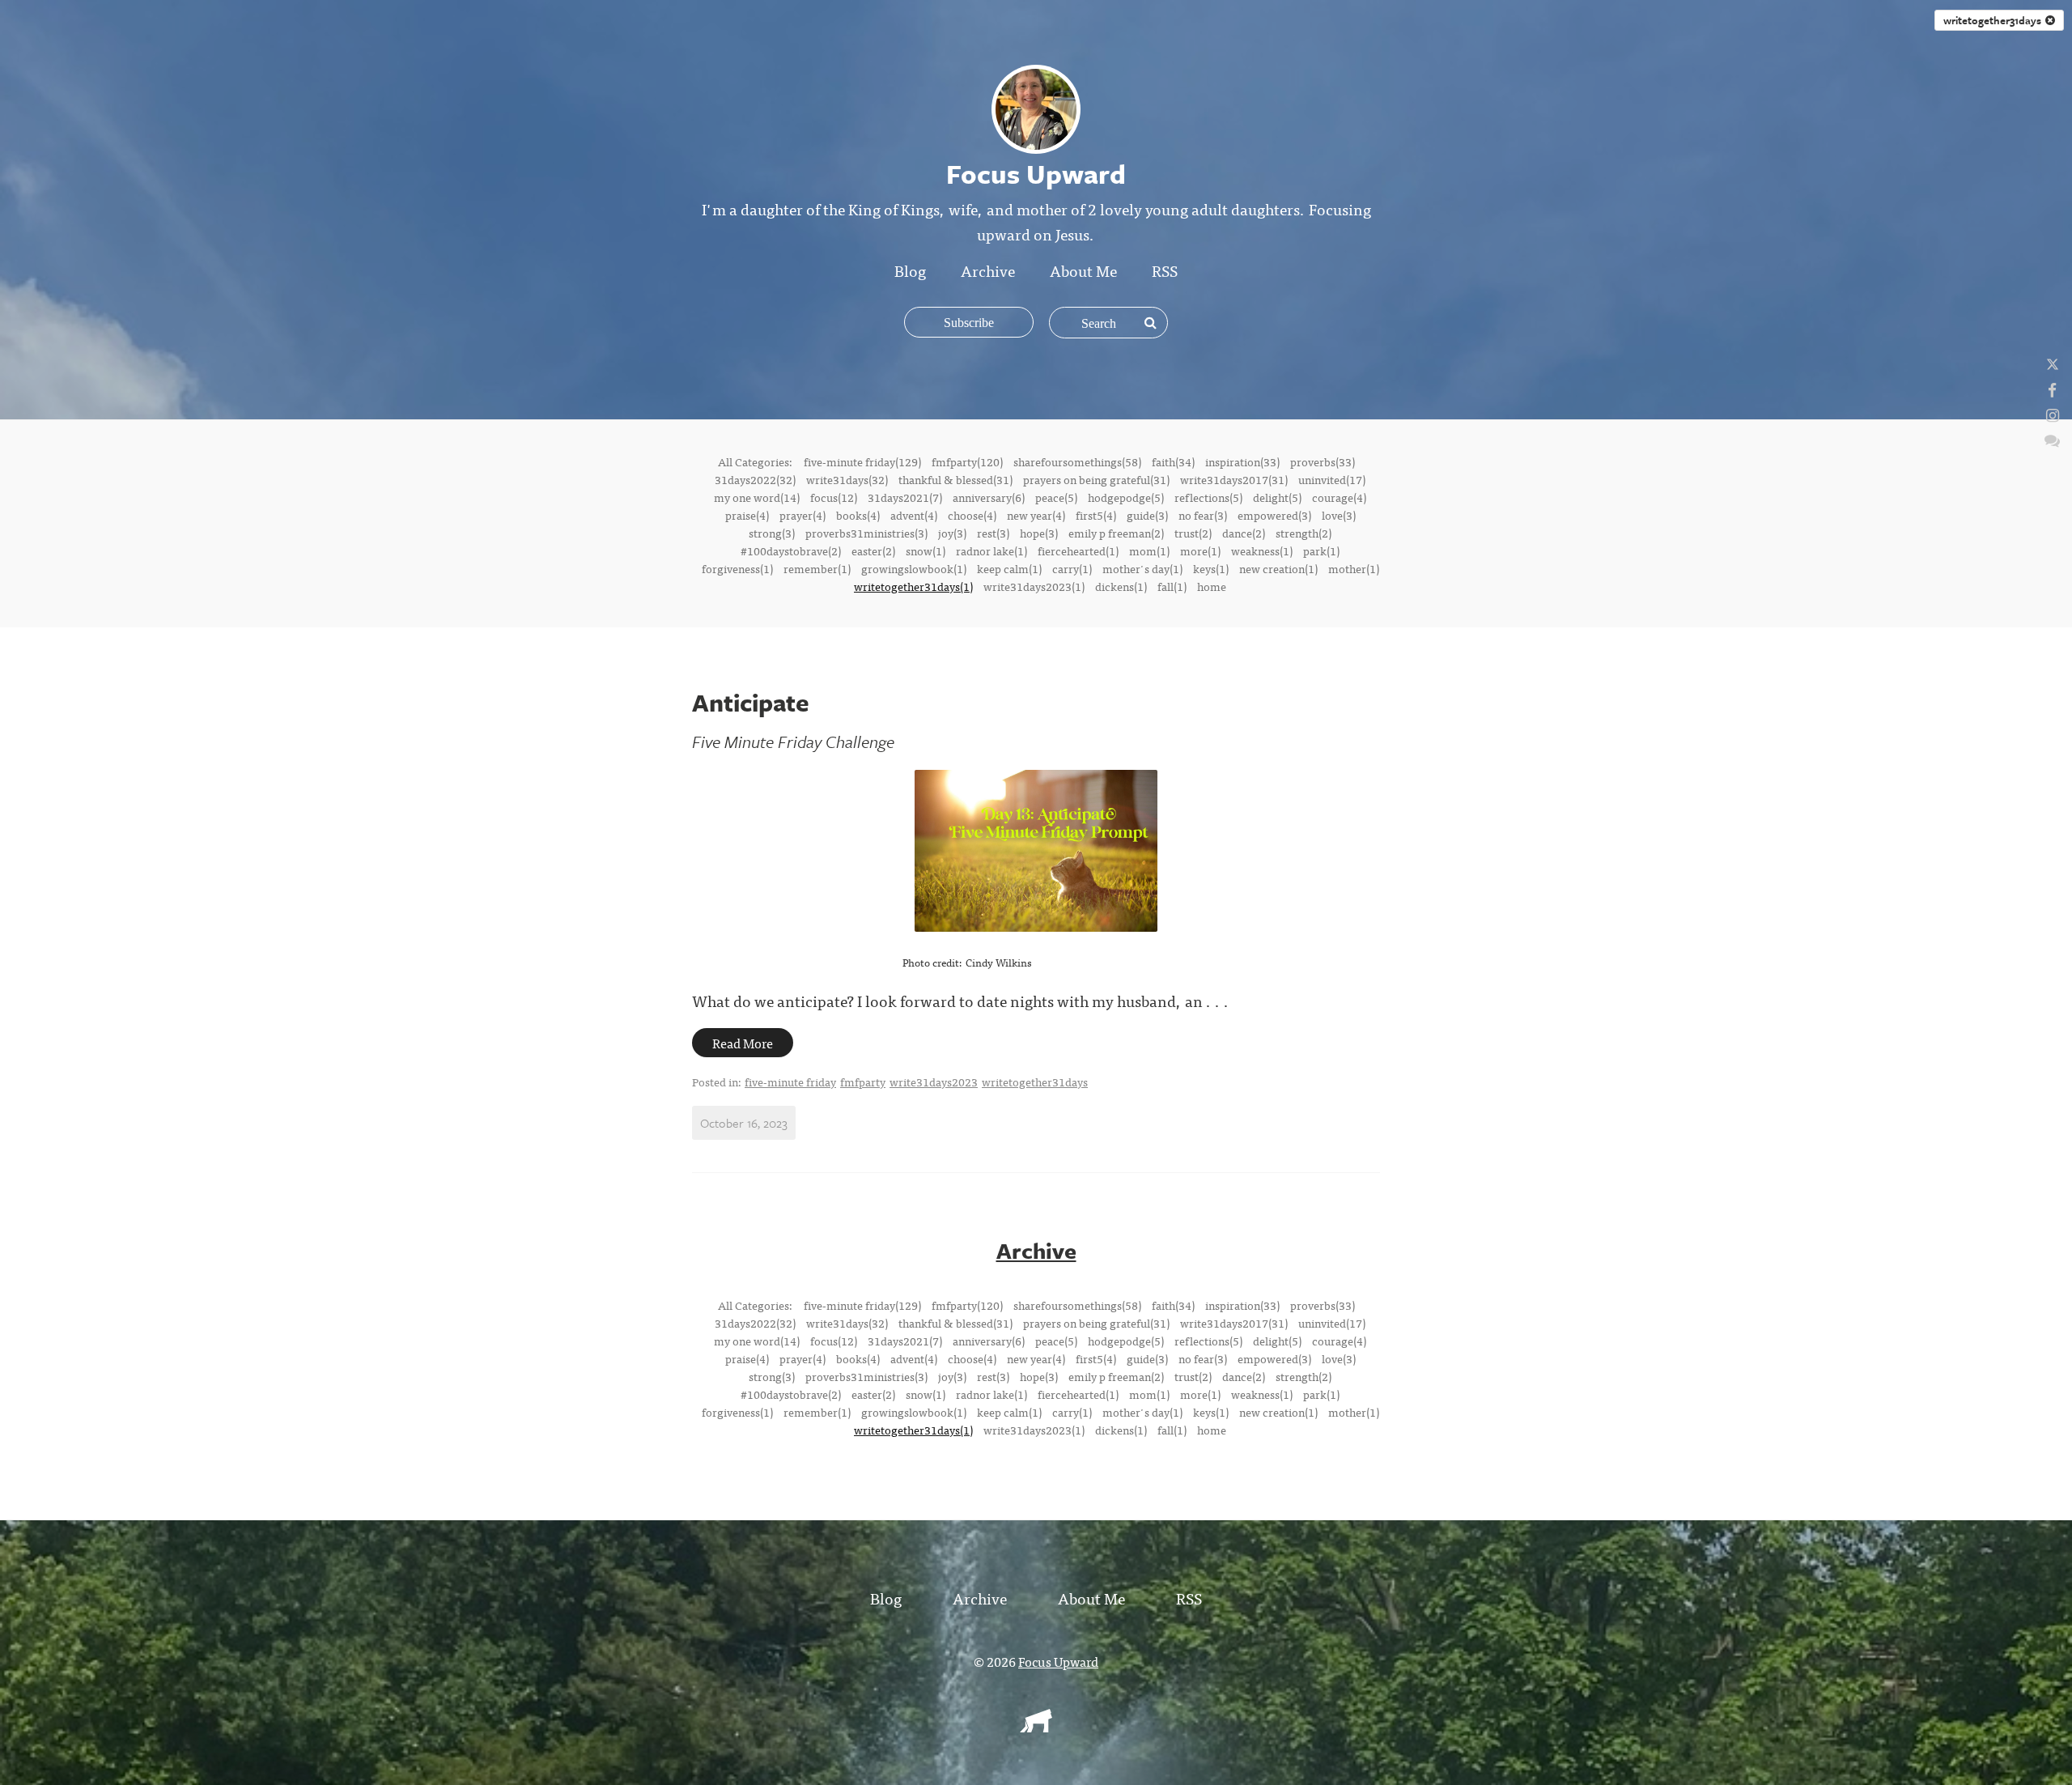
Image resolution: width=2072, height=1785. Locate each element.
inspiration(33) (1242, 461)
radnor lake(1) (991, 550)
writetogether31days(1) (913, 586)
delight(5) (1277, 497)
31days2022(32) (755, 479)
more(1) (1200, 550)
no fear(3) (1203, 515)
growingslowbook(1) (914, 568)
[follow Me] (2053, 364)
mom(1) (1149, 550)
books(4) (858, 515)
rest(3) (993, 533)
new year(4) (1036, 515)
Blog (910, 270)
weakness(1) (1262, 550)
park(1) (1321, 550)
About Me (1083, 270)
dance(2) (1244, 533)
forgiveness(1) (737, 568)
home (1212, 586)
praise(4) (747, 515)
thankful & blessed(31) (955, 479)
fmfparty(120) (967, 461)
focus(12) (834, 497)
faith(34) (1173, 461)
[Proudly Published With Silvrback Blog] (1036, 1727)
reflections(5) (1208, 497)
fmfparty (863, 1082)
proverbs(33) (1323, 461)
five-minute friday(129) (862, 461)
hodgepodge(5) (1126, 497)
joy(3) (952, 533)
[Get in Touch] (2052, 439)
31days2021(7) (905, 497)
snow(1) (926, 550)
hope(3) (1039, 533)
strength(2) (1303, 533)
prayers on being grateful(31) (1096, 479)
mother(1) (1354, 568)
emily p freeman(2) (1116, 533)
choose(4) (972, 515)
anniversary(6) (989, 497)
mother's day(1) (1142, 568)
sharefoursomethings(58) (1077, 461)
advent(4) (914, 515)
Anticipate (751, 702)
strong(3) (772, 533)
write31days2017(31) (1234, 479)
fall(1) (1172, 586)
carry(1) (1072, 568)
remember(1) (817, 568)
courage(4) (1339, 497)
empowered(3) (1274, 515)
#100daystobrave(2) (791, 550)
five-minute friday (790, 1082)
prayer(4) (802, 515)
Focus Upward (1058, 1661)
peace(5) (1056, 497)
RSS (1165, 270)
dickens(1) (1121, 586)
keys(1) (1211, 568)
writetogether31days (1994, 20)
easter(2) (873, 550)
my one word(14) (757, 497)
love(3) (1339, 515)
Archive (988, 270)
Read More (743, 1043)
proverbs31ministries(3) (866, 533)
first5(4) (1096, 515)
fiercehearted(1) (1078, 550)
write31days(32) (847, 479)
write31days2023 (934, 1082)
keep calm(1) (1009, 568)
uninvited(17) (1332, 479)
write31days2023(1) (1034, 586)
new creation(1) (1278, 568)
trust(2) (1193, 533)
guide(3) (1147, 515)
